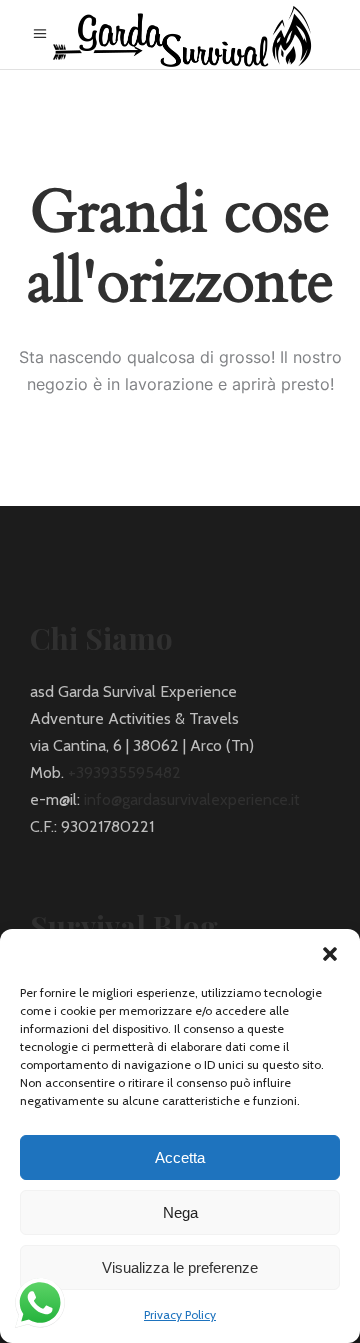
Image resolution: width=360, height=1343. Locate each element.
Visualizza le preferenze (180, 1267)
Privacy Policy (180, 1314)
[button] (330, 954)
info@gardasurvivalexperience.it (192, 799)
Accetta (180, 1157)
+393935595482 (124, 772)
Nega (180, 1212)
